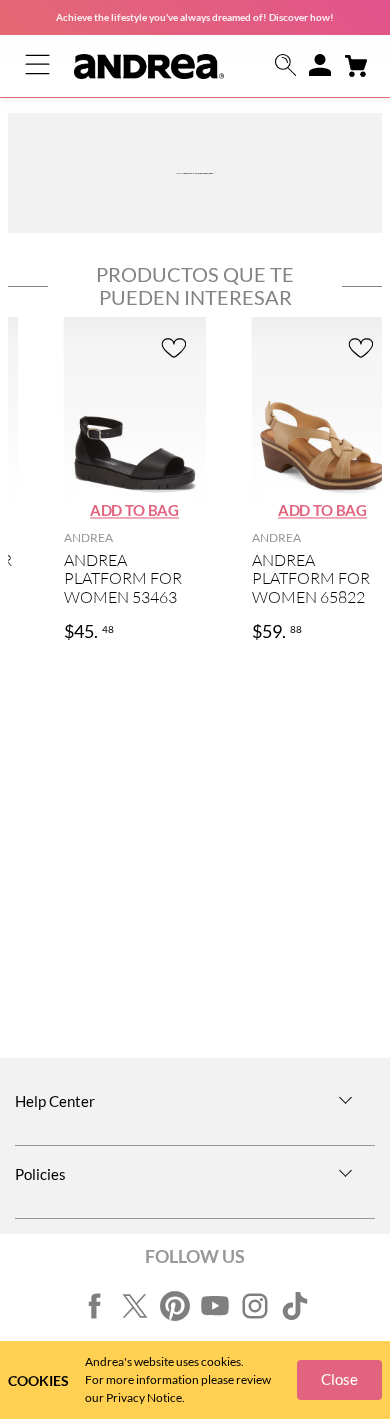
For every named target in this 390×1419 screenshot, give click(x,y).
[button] (286, 66)
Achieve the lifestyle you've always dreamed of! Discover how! (195, 17)
